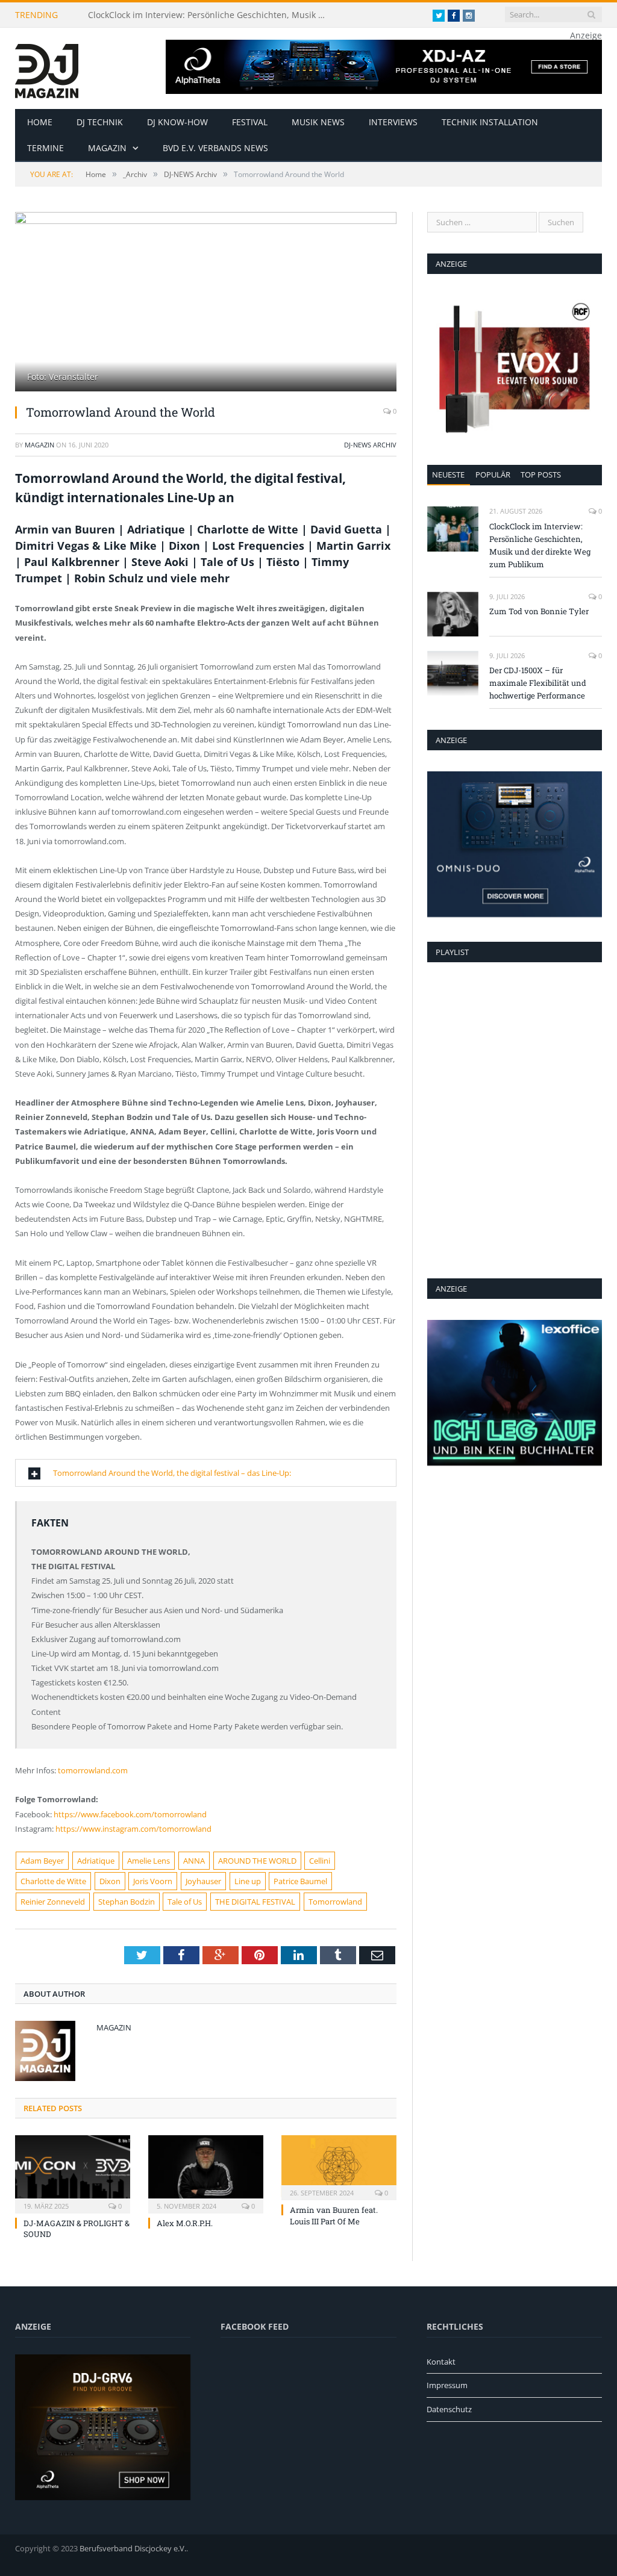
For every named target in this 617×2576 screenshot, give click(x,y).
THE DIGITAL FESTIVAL (255, 1902)
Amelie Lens (149, 1861)
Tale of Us (185, 1902)
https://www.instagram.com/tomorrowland (133, 1829)
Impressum (447, 2385)
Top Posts (541, 474)
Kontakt (441, 2362)
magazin (39, 445)
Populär (493, 474)
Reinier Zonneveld (53, 1902)
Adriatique (96, 1861)
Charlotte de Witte (53, 1881)
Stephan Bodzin (127, 1902)
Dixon (110, 1881)
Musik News (318, 122)
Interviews (393, 122)
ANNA (194, 1861)
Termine (45, 148)
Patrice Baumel (300, 1881)
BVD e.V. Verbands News (215, 148)
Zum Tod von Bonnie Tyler (539, 611)
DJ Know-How (177, 122)
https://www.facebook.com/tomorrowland (130, 1814)
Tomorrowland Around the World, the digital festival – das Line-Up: (172, 1473)
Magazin (107, 148)
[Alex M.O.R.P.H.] (206, 2173)
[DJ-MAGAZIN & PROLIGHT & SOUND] (73, 2173)
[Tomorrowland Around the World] (206, 303)
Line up (248, 1881)
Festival (250, 122)
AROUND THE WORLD (257, 1861)
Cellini (320, 1861)
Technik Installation (490, 122)
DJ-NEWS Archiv (370, 445)
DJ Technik (100, 122)
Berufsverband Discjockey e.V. (133, 2548)
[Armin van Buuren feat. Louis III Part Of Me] (339, 2166)
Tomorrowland (335, 1902)
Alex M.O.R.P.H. (185, 2223)
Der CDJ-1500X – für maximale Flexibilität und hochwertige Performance (538, 683)
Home (40, 122)
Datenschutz (449, 2409)
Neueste (448, 474)
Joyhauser (203, 1881)
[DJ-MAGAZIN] (47, 68)
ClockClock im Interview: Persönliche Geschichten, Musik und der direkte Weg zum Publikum (211, 15)
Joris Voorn (153, 1881)
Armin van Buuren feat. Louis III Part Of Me (334, 2215)
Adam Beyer (42, 1861)
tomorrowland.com (93, 1770)
